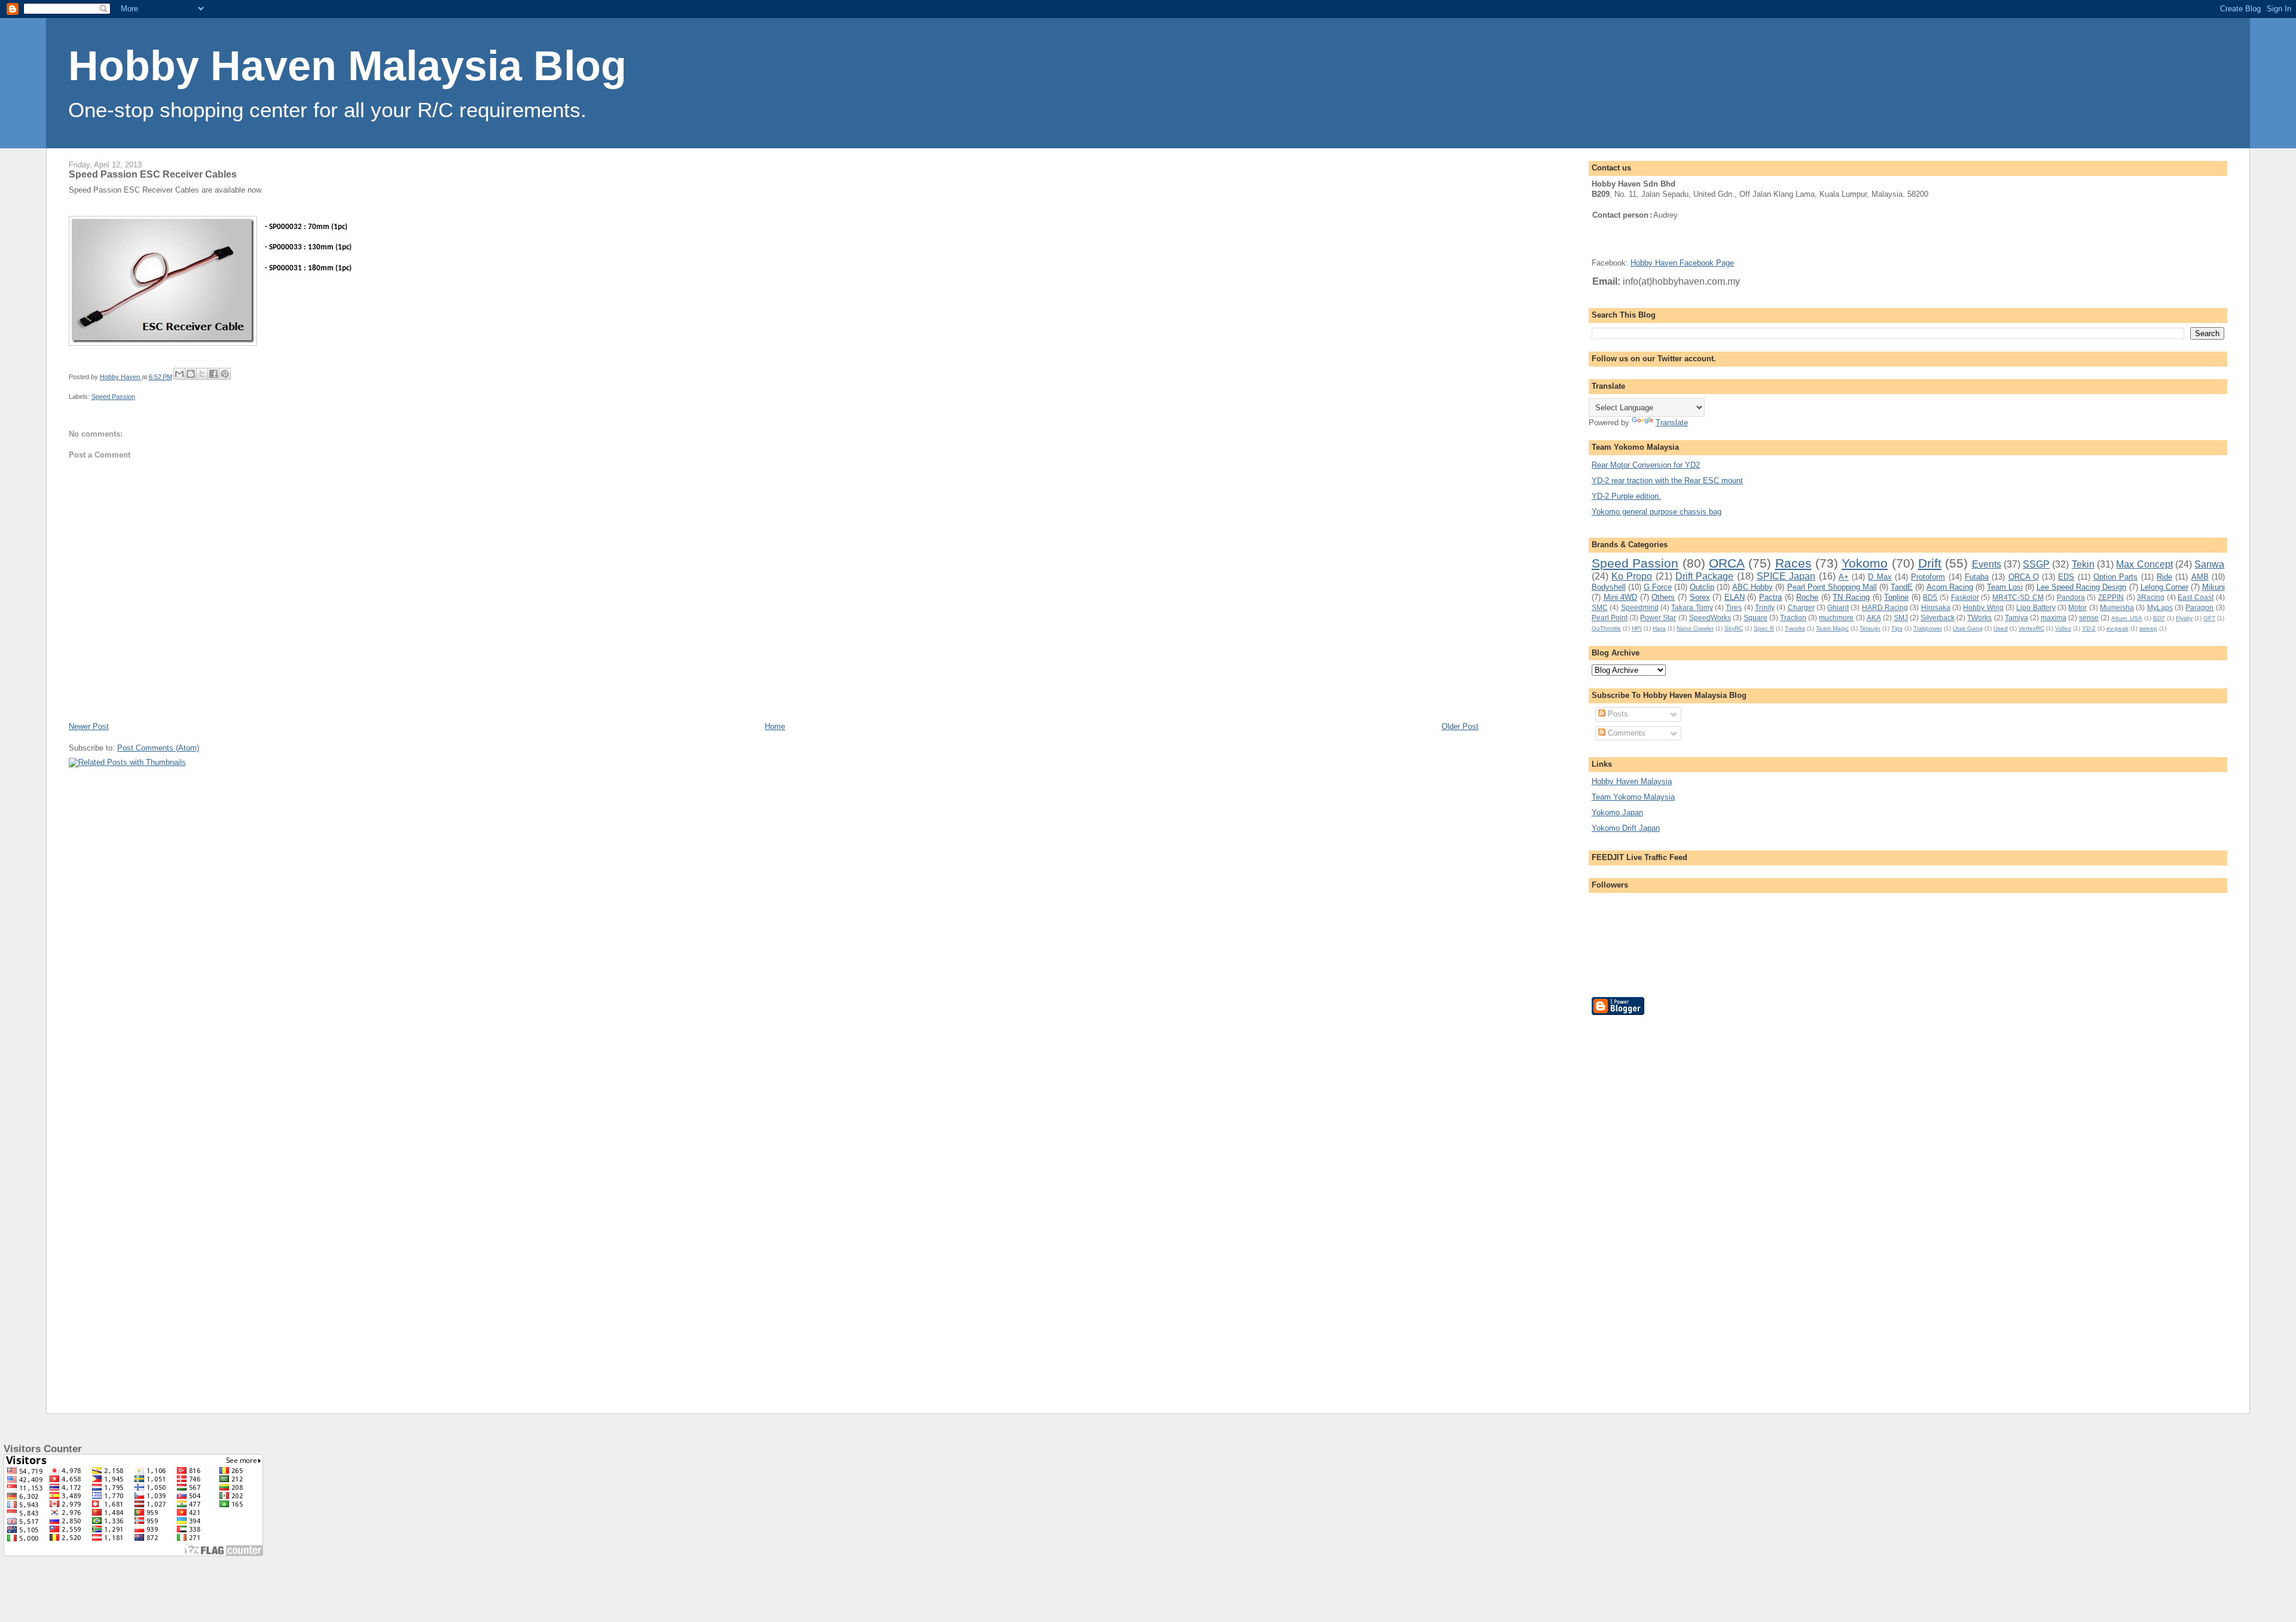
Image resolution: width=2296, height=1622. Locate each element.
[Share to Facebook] (213, 374)
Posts (1617, 714)
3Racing (2151, 597)
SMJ (1901, 618)
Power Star (1658, 618)
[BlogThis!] (191, 374)
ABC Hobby (1752, 587)
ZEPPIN (2111, 597)
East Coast (2196, 597)
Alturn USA (2126, 618)
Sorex (1700, 597)
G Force (1658, 587)
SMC (1600, 607)
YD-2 (2089, 628)
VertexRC (2031, 628)
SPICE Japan (1786, 576)
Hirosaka (1936, 607)
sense (2089, 618)
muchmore (1836, 618)
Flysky (2184, 618)
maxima (2054, 618)
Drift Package (1704, 576)
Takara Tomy (1692, 607)
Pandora (2071, 597)
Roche (1807, 597)
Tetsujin (1870, 628)
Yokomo (1865, 563)
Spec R (1764, 628)
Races (1793, 563)
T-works (1795, 628)
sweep (2148, 628)
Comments (1625, 733)
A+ (1844, 577)
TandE (1902, 587)
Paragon (2199, 607)
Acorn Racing (1950, 587)
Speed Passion (113, 397)
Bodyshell (1609, 587)
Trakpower (1928, 628)
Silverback (1938, 618)
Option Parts (2115, 577)
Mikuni (2213, 587)
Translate (1672, 423)
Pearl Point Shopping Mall (1832, 587)
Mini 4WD (1621, 597)
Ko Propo (1632, 576)
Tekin (2083, 564)
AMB (2200, 577)
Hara (1659, 628)
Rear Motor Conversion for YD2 (1646, 465)
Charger (1801, 607)
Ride (2164, 577)
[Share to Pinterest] (225, 374)
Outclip (1702, 587)
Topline (1896, 597)
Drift (1930, 563)
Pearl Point (1610, 618)
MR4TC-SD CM (2018, 597)
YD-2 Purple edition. (1626, 496)
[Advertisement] (1639, 1205)
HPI (1637, 628)
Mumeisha (2117, 607)
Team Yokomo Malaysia (1633, 797)
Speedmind (1640, 607)
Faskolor (1965, 597)
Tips (1897, 628)
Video (2063, 628)
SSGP (2036, 564)
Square (1755, 618)
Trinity (1765, 607)
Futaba (1977, 577)
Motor (2077, 607)
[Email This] (179, 374)
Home (775, 726)
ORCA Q (2024, 577)
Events (1987, 564)
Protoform (1928, 577)
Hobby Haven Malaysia (1632, 781)
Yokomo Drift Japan (1626, 828)
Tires (1734, 607)
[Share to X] (202, 374)
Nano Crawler (1695, 628)
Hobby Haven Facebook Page (1682, 263)
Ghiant (1838, 607)
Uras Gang (1968, 628)
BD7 (2159, 618)
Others (1663, 597)
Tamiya (2016, 618)
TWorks (1979, 618)
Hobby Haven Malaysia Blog (347, 66)
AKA (1874, 618)
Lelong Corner (2164, 587)
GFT (2209, 618)
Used (2001, 628)
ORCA (1727, 563)
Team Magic (1832, 628)
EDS (2066, 577)
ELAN (1735, 597)
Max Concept (2144, 564)
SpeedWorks (1710, 618)
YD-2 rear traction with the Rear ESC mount (1667, 481)
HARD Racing (1885, 607)
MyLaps (2160, 607)
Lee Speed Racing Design (2081, 587)
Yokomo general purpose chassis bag (1657, 512)
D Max (1880, 577)
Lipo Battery (2036, 607)
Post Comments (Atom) (158, 748)
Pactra (1770, 597)
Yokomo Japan (1617, 812)
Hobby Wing (1983, 607)
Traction (1793, 618)
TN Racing (1851, 597)
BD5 (1930, 597)
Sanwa (2209, 564)
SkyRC (1734, 628)
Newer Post (89, 726)
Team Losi (2005, 587)
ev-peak (2118, 628)
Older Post (1460, 726)
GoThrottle (1606, 628)
